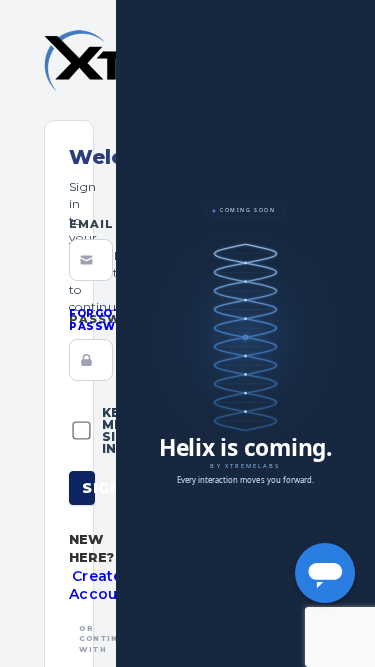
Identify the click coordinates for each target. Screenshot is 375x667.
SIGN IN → (88, 488)
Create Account (101, 585)
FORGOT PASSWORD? (109, 320)
